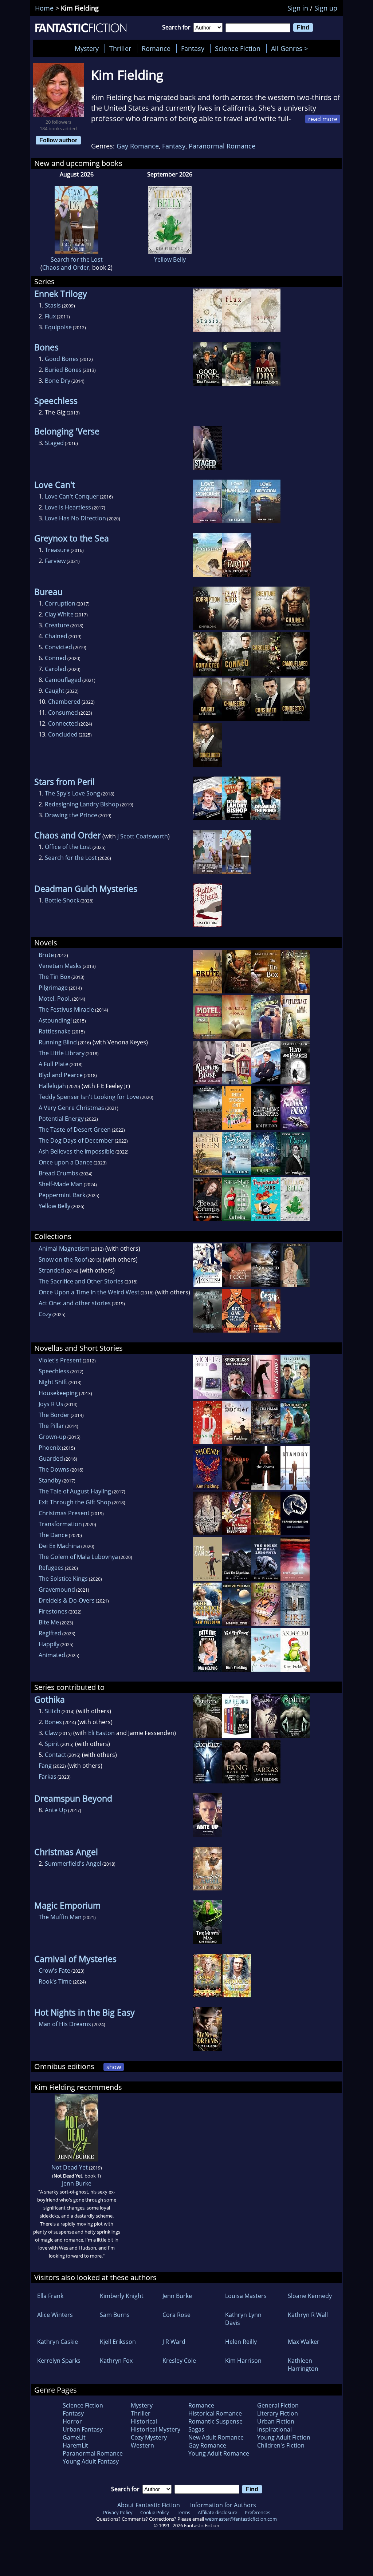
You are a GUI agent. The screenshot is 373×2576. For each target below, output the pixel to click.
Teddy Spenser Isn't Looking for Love (89, 1097)
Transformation (60, 1524)
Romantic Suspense (215, 2421)
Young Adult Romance (219, 2453)
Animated (52, 1655)
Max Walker (304, 2342)
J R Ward (174, 2342)
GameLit (74, 2437)
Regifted (50, 1633)
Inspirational (274, 2429)
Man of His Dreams (65, 2024)
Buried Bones (63, 370)
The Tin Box (54, 977)
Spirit (52, 1744)
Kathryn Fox (116, 2361)
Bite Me (49, 1622)
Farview (55, 561)
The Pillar (51, 1426)
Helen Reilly (241, 2342)
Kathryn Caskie (58, 2342)
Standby (50, 1480)
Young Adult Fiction (284, 2437)
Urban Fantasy (83, 2429)
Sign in (298, 8)
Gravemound (57, 1589)
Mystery (87, 48)
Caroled (56, 669)
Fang (45, 1766)
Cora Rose (176, 2315)
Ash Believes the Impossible (76, 1151)
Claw (51, 1733)
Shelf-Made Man (61, 1184)
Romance (156, 48)
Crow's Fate (54, 1970)
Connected (63, 723)
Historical (144, 2421)
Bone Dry (58, 381)
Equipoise (58, 327)
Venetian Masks (60, 966)
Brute (46, 955)
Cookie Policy (155, 2512)
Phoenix (50, 1448)
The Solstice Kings (63, 1579)
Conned (56, 658)
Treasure (57, 550)
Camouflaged (63, 680)
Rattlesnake (55, 1031)
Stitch (53, 1711)
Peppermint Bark (62, 1195)
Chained (56, 636)
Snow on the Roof (63, 1259)
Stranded (51, 1270)
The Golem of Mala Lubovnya (78, 1557)
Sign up (326, 8)
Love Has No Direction (75, 518)
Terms (183, 2512)
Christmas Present (64, 1513)
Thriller (120, 48)
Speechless (54, 1371)
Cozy (45, 1314)
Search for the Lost (77, 259)
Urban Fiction (276, 2421)
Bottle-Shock (62, 900)
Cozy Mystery (149, 2437)
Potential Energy (61, 1119)
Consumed (63, 713)
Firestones (53, 1611)
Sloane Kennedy (310, 2296)
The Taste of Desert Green (75, 1130)
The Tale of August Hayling (75, 1491)
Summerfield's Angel (73, 1863)
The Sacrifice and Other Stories (81, 1281)
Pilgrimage (53, 988)
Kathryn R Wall (308, 2315)
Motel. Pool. (55, 999)
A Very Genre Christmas (71, 1108)
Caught (55, 691)
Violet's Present (60, 1360)
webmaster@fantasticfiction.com (241, 2519)
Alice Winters (55, 2315)
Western (142, 2445)
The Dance (53, 1535)
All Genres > (291, 48)
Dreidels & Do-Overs (67, 1600)
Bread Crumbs (58, 1173)
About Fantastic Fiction (149, 2505)
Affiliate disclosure (217, 2512)
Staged (54, 443)
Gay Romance (138, 146)
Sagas (196, 2429)
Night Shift (53, 1382)
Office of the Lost (68, 847)
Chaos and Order (66, 267)
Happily (49, 1644)
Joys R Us (51, 1404)
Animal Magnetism (64, 1249)
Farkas (48, 1777)
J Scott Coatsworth (143, 836)
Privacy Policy (118, 2512)
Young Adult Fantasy (91, 2461)
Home (44, 8)
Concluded (63, 734)
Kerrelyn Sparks (59, 2361)
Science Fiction (238, 48)
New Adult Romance (216, 2437)
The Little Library (62, 1053)
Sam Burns (115, 2315)
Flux (50, 316)
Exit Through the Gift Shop (75, 1502)
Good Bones (62, 359)
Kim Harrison (243, 2361)
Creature (57, 625)
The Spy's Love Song (72, 793)
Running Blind (58, 1042)
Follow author (58, 140)
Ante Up (56, 1810)
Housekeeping (58, 1393)
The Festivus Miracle (66, 1009)
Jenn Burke (77, 2183)
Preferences (258, 2512)
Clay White (59, 614)
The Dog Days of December (76, 1140)
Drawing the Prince (71, 815)
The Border (54, 1415)
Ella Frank (50, 2296)
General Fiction (278, 2405)
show (114, 2067)
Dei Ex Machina (59, 1546)
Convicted (58, 647)
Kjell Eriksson (118, 2342)
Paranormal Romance (222, 146)
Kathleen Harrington (303, 2365)
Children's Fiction (281, 2445)
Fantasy (193, 48)
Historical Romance (215, 2413)
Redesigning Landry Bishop (82, 804)
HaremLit (75, 2445)
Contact (56, 1755)
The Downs (54, 1469)
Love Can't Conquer (72, 496)
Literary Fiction (278, 2413)
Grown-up (52, 1437)
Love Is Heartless (68, 507)
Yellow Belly (170, 259)
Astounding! (55, 1020)
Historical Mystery (156, 2429)
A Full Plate (54, 1064)
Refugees (51, 1568)
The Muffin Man (60, 1917)
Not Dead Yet (70, 2167)
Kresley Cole (179, 2361)
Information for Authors (223, 2505)
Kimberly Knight (122, 2296)
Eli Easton (101, 1733)
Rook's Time (55, 1981)
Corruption (60, 603)
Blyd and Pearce (61, 1075)
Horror (72, 2421)
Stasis (53, 305)
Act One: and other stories (75, 1303)
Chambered (64, 702)
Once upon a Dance (66, 1162)
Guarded (51, 1458)
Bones (53, 1722)
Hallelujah (52, 1086)
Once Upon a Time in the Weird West (89, 1292)
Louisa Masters (246, 2296)
